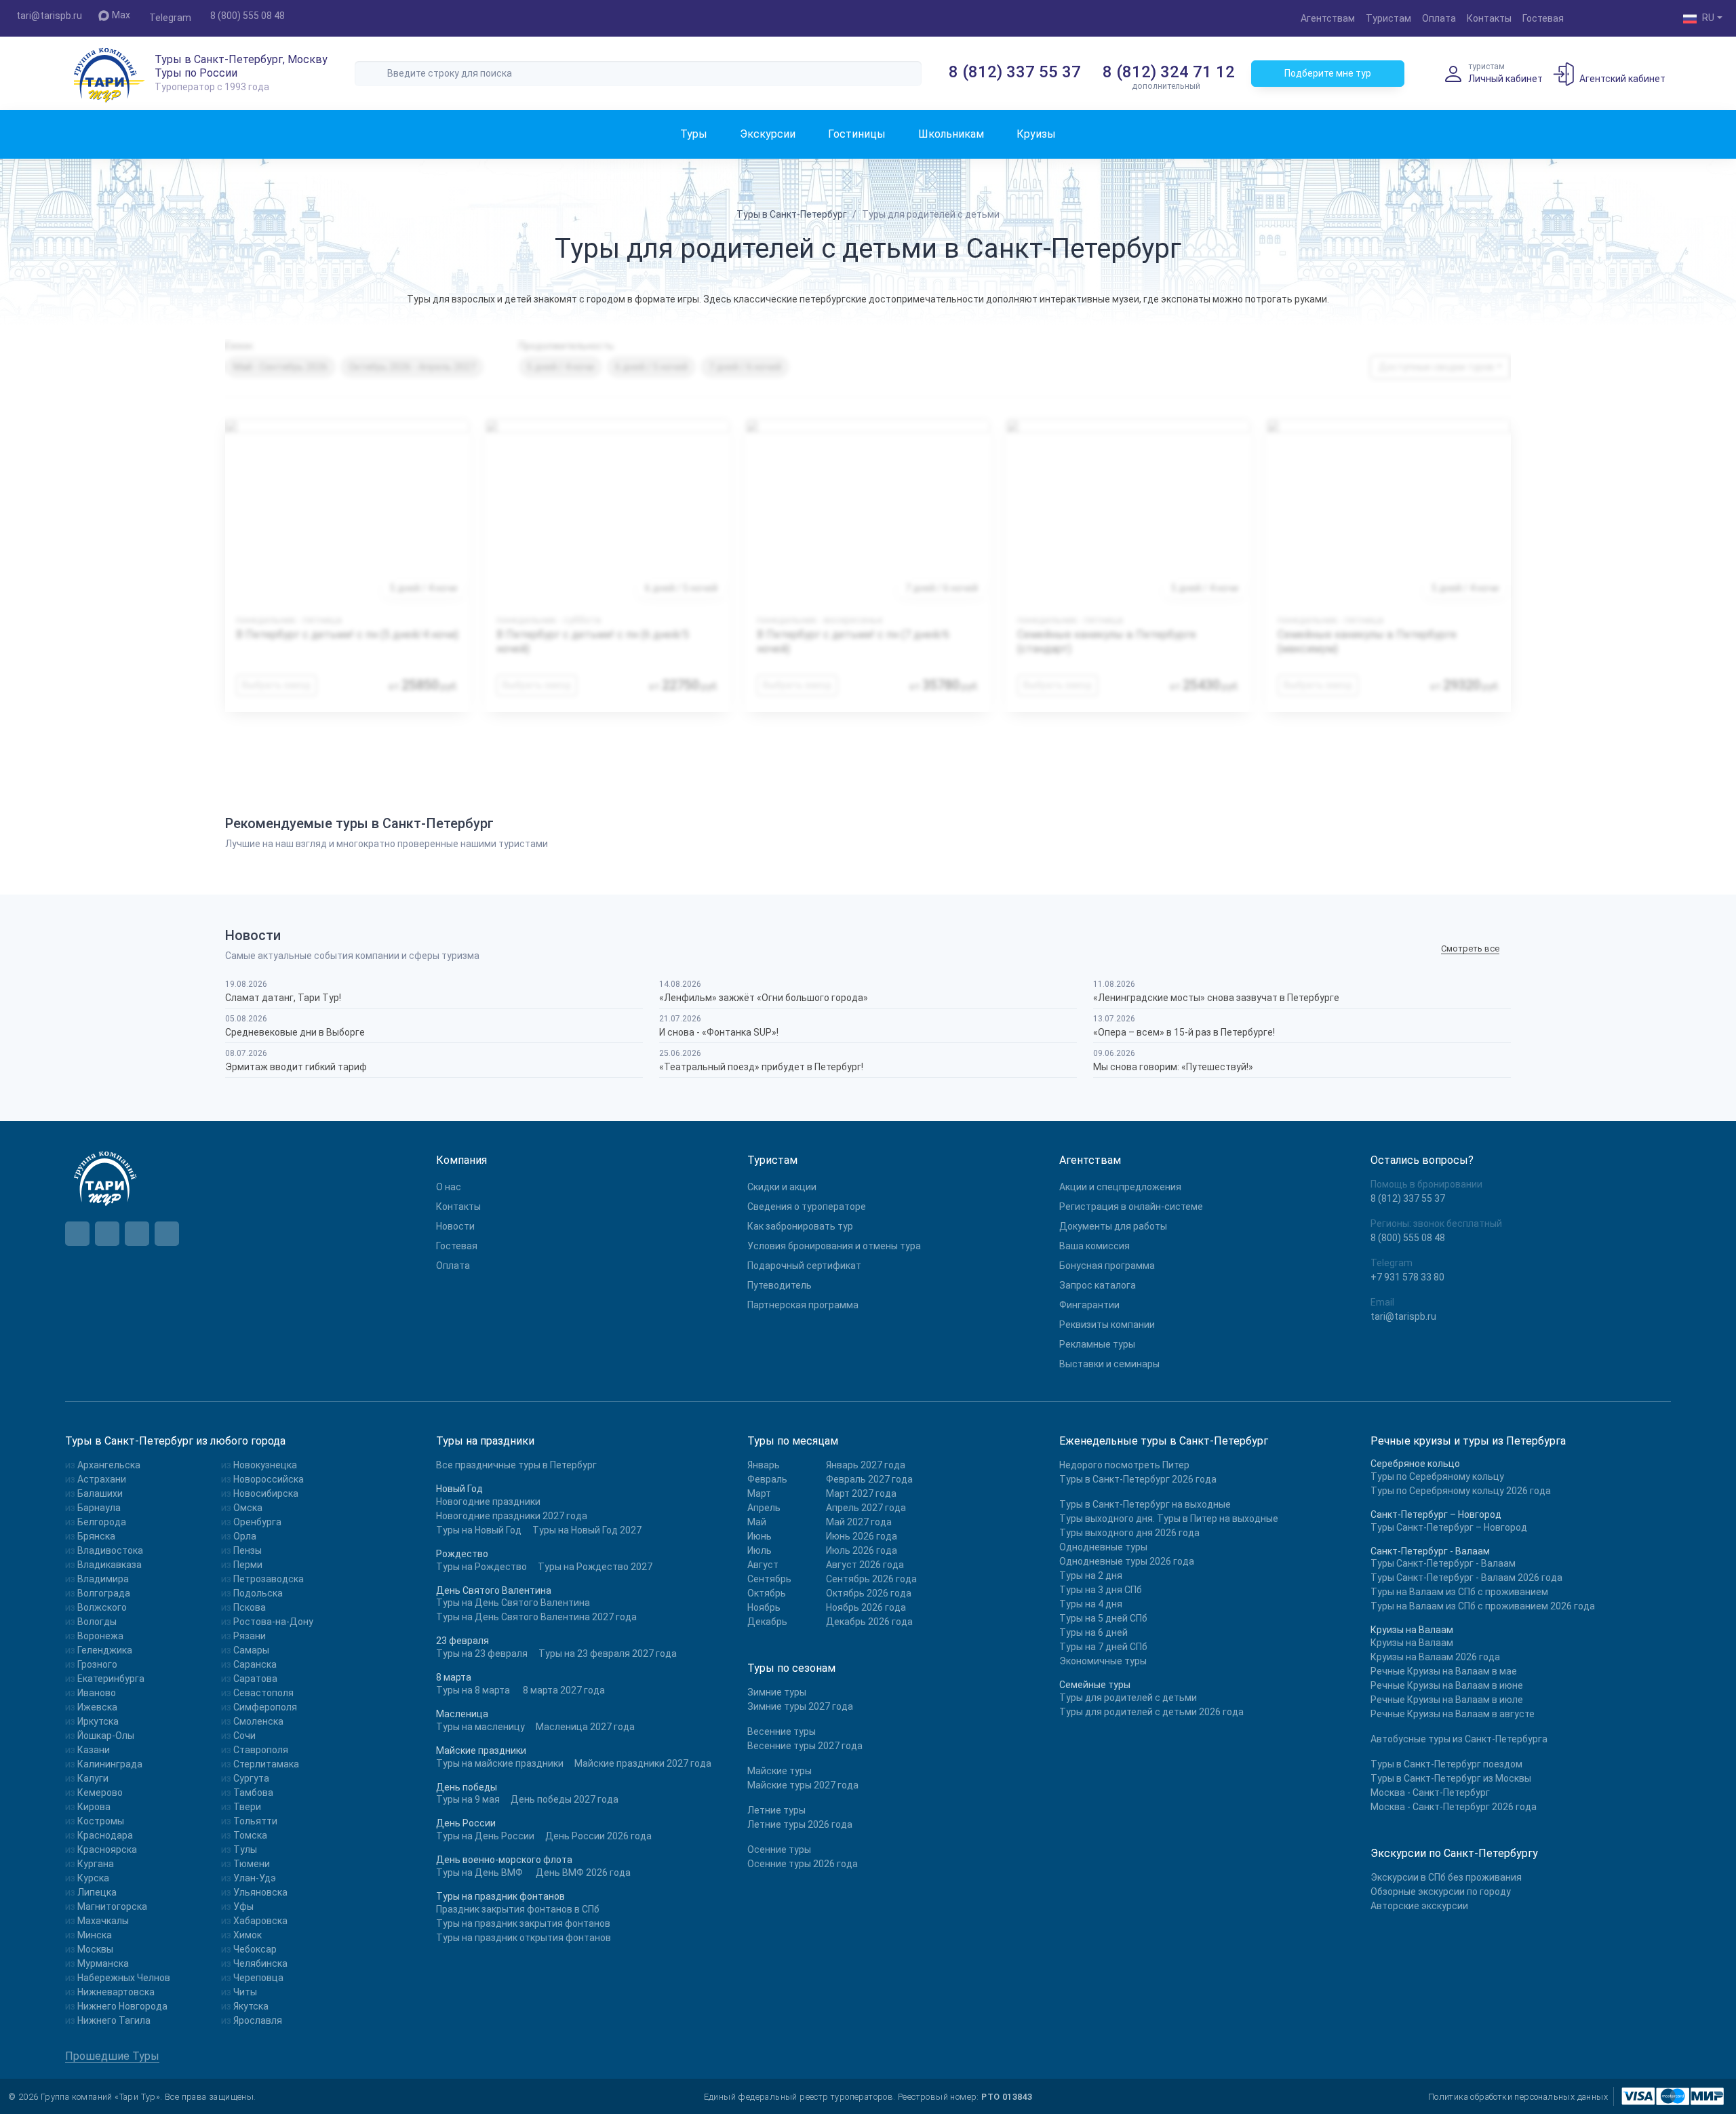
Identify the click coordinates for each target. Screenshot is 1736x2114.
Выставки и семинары (1109, 1364)
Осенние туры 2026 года (803, 1864)
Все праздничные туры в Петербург (516, 1465)
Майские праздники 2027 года (643, 1763)
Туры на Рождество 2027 (595, 1567)
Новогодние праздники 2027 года (512, 1516)
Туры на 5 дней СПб (1103, 1618)
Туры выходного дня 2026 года (1129, 1533)
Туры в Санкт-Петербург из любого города (175, 1441)
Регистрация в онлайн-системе (1131, 1207)
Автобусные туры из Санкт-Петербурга (1459, 1739)
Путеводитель (780, 1285)
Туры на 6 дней (1093, 1632)
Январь (764, 1465)
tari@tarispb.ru (49, 16)
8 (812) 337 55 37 (1015, 72)
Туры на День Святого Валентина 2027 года (536, 1617)
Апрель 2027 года (866, 1508)
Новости (455, 1226)
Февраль (767, 1479)
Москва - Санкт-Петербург (1430, 1793)
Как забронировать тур (800, 1226)
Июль (759, 1550)
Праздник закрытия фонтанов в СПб (518, 1909)
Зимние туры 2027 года (800, 1706)
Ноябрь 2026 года (866, 1607)
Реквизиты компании (1107, 1325)
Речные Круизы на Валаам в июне (1447, 1685)
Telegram (170, 18)
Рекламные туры (1097, 1344)
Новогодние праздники (488, 1502)
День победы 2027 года (565, 1799)
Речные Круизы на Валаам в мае (1444, 1671)
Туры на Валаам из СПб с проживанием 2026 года (1483, 1606)
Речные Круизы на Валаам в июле (1447, 1700)
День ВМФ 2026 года (583, 1873)
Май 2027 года (859, 1522)
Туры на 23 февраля (482, 1653)
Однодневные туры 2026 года (1127, 1561)
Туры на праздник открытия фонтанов (524, 1938)
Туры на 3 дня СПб (1101, 1590)
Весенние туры (782, 1731)
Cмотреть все (1470, 948)
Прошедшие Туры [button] (112, 2056)
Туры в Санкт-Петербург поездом (1446, 1764)
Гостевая (1543, 18)
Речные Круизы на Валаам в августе (1453, 1714)
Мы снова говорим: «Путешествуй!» (1173, 1067)
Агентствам (1328, 18)
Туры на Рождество (481, 1567)
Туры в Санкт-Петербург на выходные (1145, 1504)
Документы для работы (1113, 1226)
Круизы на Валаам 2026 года (1435, 1657)
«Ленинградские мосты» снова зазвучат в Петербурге (1216, 998)
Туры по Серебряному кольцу (1437, 1476)
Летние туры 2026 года (800, 1824)
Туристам (1388, 18)
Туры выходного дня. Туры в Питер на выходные (1169, 1519)
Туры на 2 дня (1091, 1575)
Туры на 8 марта (473, 1690)
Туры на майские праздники (500, 1763)
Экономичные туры (1103, 1661)
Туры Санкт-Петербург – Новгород (1449, 1527)
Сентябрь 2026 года (871, 1579)
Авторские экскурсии (1419, 1906)
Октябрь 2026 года (869, 1593)
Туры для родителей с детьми (1128, 1698)
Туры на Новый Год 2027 (587, 1530)
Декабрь (767, 1622)
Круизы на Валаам (1412, 1643)
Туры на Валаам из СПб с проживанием (1459, 1592)
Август (763, 1565)
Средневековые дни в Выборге (295, 1032)
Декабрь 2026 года (869, 1622)
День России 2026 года (598, 1836)
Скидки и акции (782, 1187)
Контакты (1489, 18)
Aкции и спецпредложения (1120, 1187)
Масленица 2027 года (585, 1727)
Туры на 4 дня (1091, 1604)
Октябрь (767, 1593)
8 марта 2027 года (564, 1690)
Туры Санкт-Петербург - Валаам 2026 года (1466, 1578)
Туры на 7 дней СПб (1103, 1647)
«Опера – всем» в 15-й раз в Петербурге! (1184, 1032)
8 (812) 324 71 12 (1169, 72)
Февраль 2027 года (869, 1479)
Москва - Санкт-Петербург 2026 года (1454, 1807)
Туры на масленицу (480, 1727)
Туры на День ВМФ (479, 1873)
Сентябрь (769, 1579)
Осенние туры (779, 1849)
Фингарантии (1089, 1305)
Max (121, 15)
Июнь (759, 1536)
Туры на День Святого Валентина (513, 1603)
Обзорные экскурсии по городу (1441, 1892)
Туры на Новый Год (479, 1530)
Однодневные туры (1103, 1547)
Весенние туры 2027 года (805, 1746)
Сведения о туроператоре (807, 1207)
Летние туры (776, 1810)
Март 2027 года (861, 1493)
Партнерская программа (803, 1305)
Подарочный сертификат (804, 1266)
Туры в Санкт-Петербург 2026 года (1138, 1479)
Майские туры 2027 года (803, 1785)
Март (759, 1493)
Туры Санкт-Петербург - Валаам (1443, 1563)
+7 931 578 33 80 (1407, 1277)
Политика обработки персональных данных (1518, 2097)
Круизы (1036, 134)
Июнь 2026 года (862, 1536)
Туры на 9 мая (468, 1799)
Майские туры (780, 1771)
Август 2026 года (865, 1565)
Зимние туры (777, 1692)
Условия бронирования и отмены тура (834, 1246)
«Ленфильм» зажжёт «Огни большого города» (764, 998)
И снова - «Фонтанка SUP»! (719, 1032)
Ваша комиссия (1094, 1246)
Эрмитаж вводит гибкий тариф (296, 1067)
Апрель (764, 1508)
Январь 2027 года (866, 1465)
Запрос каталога (1098, 1285)
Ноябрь (764, 1607)
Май (757, 1522)
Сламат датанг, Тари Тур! (283, 998)
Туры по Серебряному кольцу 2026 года (1461, 1491)
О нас (449, 1187)
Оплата (1439, 18)
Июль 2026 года (862, 1550)
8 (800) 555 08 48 (248, 16)
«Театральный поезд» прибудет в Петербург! (761, 1067)
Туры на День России (485, 1836)
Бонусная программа (1107, 1266)
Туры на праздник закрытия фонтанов (523, 1923)
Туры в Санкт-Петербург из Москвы (1451, 1778)
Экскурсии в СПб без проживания (1446, 1877)
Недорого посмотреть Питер (1124, 1465)
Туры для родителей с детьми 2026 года (1151, 1712)
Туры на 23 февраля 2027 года (608, 1653)
